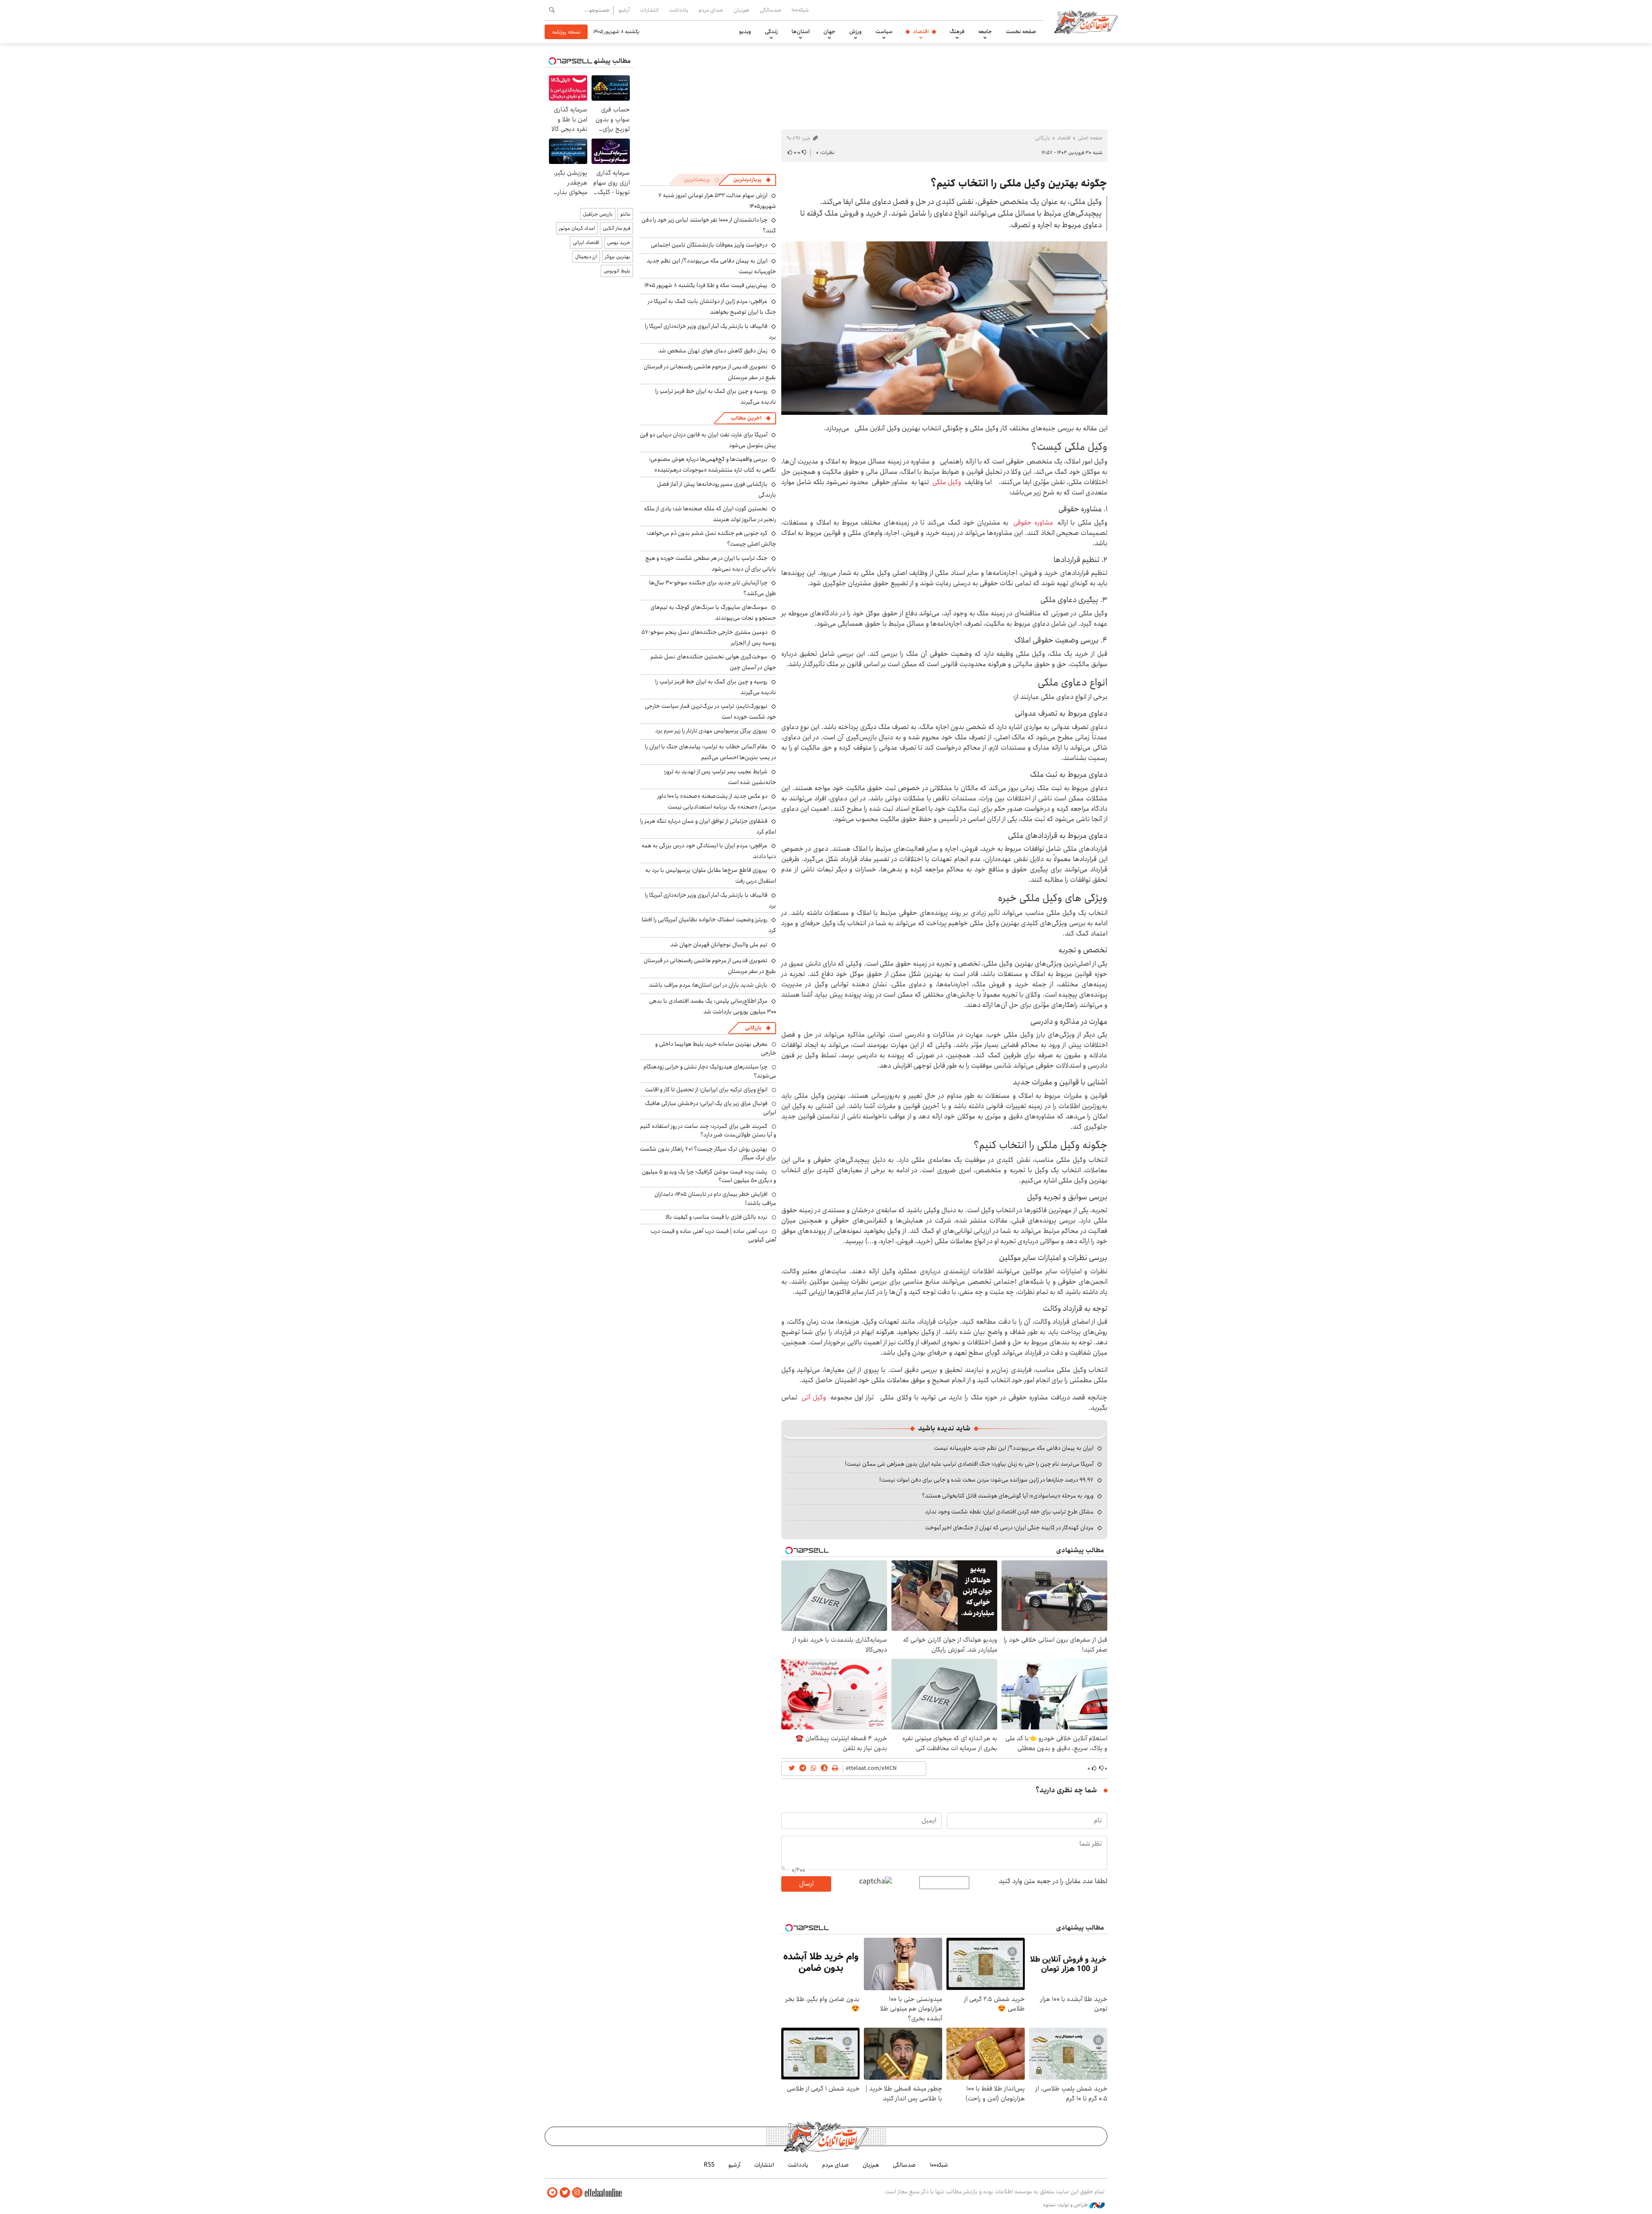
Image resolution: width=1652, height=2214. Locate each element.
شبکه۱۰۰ (800, 10)
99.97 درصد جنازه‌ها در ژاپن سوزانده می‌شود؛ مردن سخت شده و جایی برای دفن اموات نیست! (986, 1480)
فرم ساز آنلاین (616, 228)
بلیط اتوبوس (617, 271)
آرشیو (624, 10)
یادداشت (679, 10)
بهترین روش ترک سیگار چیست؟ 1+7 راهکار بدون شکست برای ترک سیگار (708, 1153)
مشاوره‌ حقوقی (1033, 523)
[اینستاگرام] (577, 2193)
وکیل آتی (814, 1397)
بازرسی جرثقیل (598, 214)
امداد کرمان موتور (577, 228)
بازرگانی (1043, 138)
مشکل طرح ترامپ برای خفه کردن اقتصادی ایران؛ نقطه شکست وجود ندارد (1009, 1512)
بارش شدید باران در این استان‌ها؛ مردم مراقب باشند (708, 985)
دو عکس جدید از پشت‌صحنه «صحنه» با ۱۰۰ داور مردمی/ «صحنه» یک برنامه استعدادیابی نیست (717, 801)
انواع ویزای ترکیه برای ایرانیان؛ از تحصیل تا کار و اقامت (706, 1090)
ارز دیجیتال (586, 257)
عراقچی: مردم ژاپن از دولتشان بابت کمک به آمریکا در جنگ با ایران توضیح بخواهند (712, 307)
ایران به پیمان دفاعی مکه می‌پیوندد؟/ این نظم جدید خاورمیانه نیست (1014, 1448)
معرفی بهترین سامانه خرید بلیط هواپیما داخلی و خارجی (716, 1048)
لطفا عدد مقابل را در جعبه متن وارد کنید (1053, 1881)
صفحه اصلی (1090, 138)
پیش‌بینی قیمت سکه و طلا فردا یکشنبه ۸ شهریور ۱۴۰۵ (706, 285)
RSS (709, 2165)
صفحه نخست (1021, 31)
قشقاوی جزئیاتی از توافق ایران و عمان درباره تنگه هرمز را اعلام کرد (708, 826)
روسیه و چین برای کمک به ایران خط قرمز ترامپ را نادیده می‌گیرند (716, 687)
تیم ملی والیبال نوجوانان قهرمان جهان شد (719, 945)
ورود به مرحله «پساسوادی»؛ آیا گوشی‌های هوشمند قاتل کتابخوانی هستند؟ (1008, 1496)
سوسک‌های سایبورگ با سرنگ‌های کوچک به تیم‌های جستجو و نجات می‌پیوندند (713, 613)
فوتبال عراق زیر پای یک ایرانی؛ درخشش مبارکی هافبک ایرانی (710, 1108)
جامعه (985, 31)
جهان (829, 31)
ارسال (806, 1884)
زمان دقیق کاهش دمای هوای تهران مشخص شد (713, 351)
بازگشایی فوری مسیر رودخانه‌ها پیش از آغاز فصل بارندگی (717, 489)
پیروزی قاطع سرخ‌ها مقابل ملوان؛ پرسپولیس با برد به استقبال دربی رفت (711, 875)
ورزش (855, 31)
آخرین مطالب (746, 418)
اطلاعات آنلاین (1086, 22)
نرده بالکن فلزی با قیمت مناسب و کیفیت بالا (717, 1217)
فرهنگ (957, 31)
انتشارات (649, 10)
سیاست (884, 31)
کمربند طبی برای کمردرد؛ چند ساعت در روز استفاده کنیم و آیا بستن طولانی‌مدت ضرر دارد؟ (708, 1130)
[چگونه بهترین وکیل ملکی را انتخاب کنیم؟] (944, 328)
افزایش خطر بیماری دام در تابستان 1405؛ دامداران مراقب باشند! (715, 1198)
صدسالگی (771, 10)
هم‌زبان (741, 10)
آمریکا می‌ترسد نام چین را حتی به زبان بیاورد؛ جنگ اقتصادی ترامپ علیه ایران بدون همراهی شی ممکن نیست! (969, 1464)
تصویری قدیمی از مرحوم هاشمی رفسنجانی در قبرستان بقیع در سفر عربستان (710, 372)
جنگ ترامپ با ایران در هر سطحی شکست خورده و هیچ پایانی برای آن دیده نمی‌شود (711, 564)
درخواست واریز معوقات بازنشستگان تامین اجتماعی (709, 245)
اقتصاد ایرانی (586, 242)
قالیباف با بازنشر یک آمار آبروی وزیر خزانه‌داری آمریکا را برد (710, 332)
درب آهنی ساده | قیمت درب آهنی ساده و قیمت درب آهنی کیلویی (713, 1235)
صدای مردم (711, 10)
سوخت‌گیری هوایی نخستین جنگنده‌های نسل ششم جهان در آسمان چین (713, 662)
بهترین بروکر (618, 257)
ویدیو (745, 31)
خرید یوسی (619, 242)
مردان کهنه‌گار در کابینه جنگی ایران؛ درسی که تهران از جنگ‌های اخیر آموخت (1009, 1528)
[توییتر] (565, 2193)
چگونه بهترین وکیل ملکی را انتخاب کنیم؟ (1019, 183)
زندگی (771, 31)
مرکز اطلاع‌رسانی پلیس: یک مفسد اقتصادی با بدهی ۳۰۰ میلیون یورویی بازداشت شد (713, 1006)
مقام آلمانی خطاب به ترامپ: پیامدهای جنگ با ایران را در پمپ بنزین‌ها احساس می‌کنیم (710, 752)
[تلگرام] (552, 2193)
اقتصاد (921, 31)
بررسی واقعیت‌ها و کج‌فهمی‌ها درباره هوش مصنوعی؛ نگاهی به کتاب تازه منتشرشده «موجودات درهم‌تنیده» (713, 465)
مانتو (625, 214)
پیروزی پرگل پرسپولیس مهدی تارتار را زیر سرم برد (711, 731)
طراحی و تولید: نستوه (1066, 2205)
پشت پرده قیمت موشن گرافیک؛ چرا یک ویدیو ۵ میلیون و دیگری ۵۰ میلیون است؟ (709, 1176)
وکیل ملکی (947, 482)
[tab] (752, 180)
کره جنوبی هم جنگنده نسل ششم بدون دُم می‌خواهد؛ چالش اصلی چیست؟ (711, 539)
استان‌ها (801, 31)
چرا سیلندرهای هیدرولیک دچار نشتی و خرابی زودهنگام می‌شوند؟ (710, 1071)
